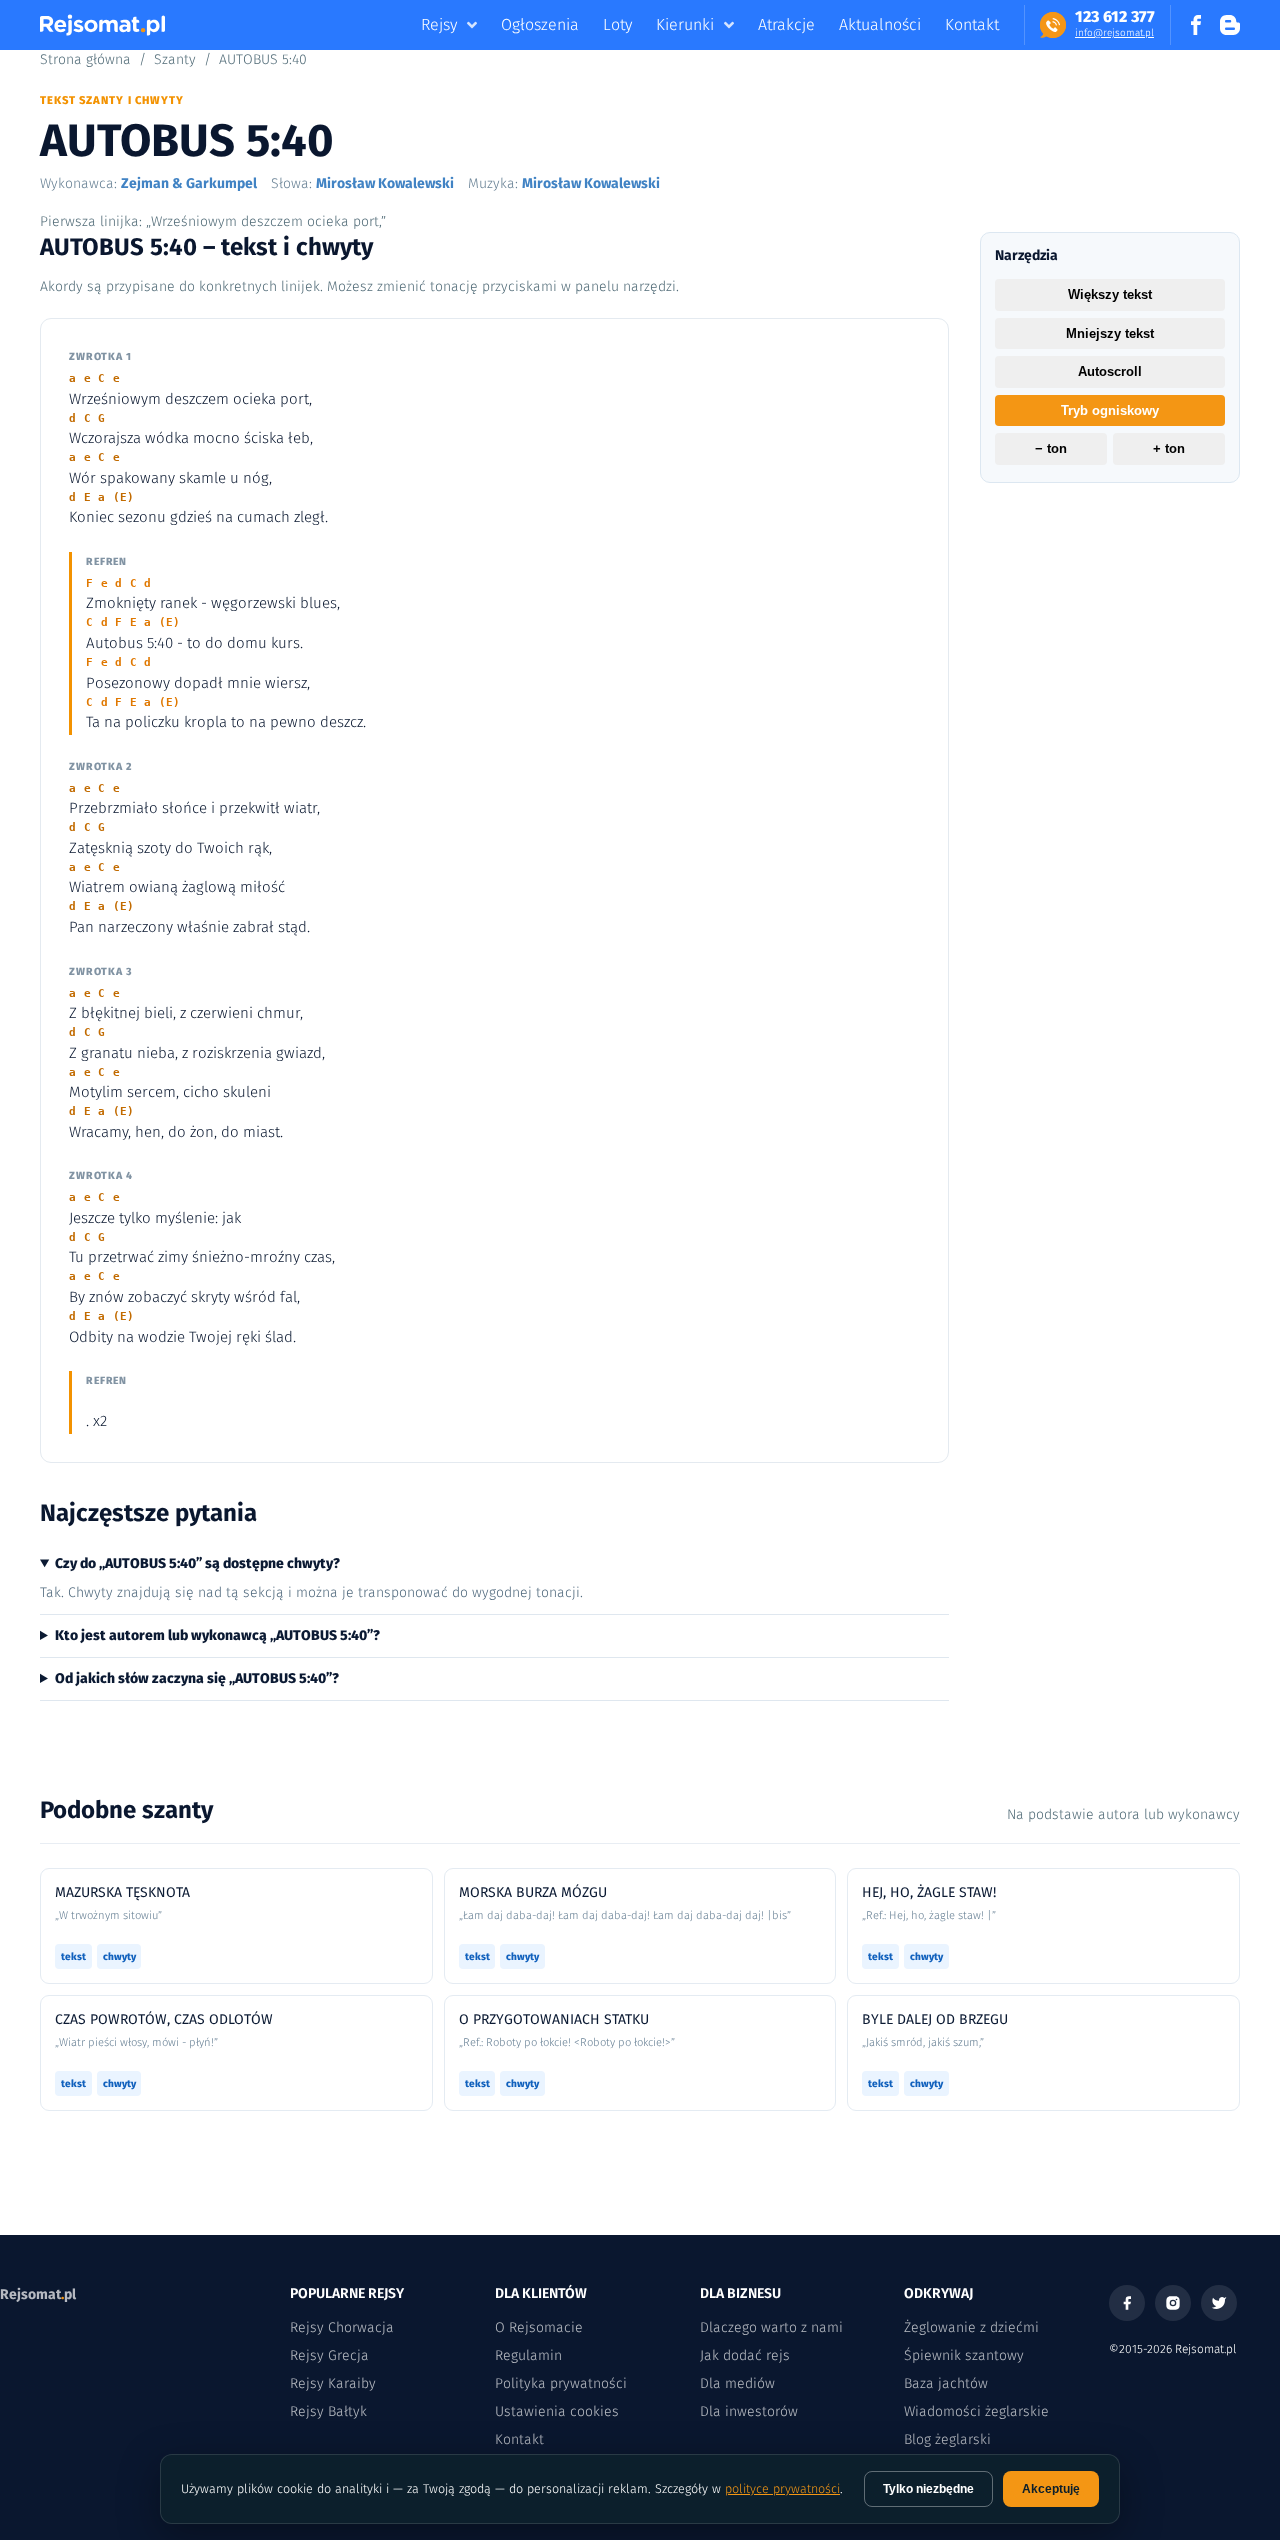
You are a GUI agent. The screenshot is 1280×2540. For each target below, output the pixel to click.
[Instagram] (1173, 2303)
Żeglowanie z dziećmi (971, 2327)
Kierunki (685, 24)
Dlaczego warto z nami (771, 2327)
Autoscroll (1110, 371)
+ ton (1169, 449)
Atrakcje (786, 24)
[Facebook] (1127, 2303)
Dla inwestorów (749, 2411)
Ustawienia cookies (557, 2411)
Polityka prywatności (561, 2383)
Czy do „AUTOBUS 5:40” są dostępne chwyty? (197, 1563)
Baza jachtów (946, 2383)
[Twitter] (1219, 2303)
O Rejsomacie (539, 2327)
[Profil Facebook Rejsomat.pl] (1196, 25)
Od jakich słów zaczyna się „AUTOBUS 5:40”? (197, 1678)
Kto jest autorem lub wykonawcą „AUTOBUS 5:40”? (217, 1635)
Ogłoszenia (540, 24)
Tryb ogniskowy (1110, 410)
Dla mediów (737, 2383)
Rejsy (439, 24)
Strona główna (85, 59)
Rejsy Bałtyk (328, 2411)
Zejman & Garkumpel (189, 183)
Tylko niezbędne (928, 2489)
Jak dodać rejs (745, 2355)
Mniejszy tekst (1110, 333)
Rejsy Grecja (329, 2355)
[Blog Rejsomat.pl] (1230, 25)
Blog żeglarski (947, 2439)
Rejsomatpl (38, 2294)
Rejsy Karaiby (333, 2383)
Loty (617, 24)
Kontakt (972, 24)
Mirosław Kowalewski (385, 183)
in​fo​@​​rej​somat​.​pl (1114, 33)
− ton (1051, 449)
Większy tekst (1110, 294)
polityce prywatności (782, 2488)
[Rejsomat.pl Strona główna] (102, 25)
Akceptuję (1051, 2489)
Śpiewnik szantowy (964, 2355)
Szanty (175, 59)
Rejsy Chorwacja (342, 2327)
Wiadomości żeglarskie (976, 2411)
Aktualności (880, 24)
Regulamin (528, 2355)
